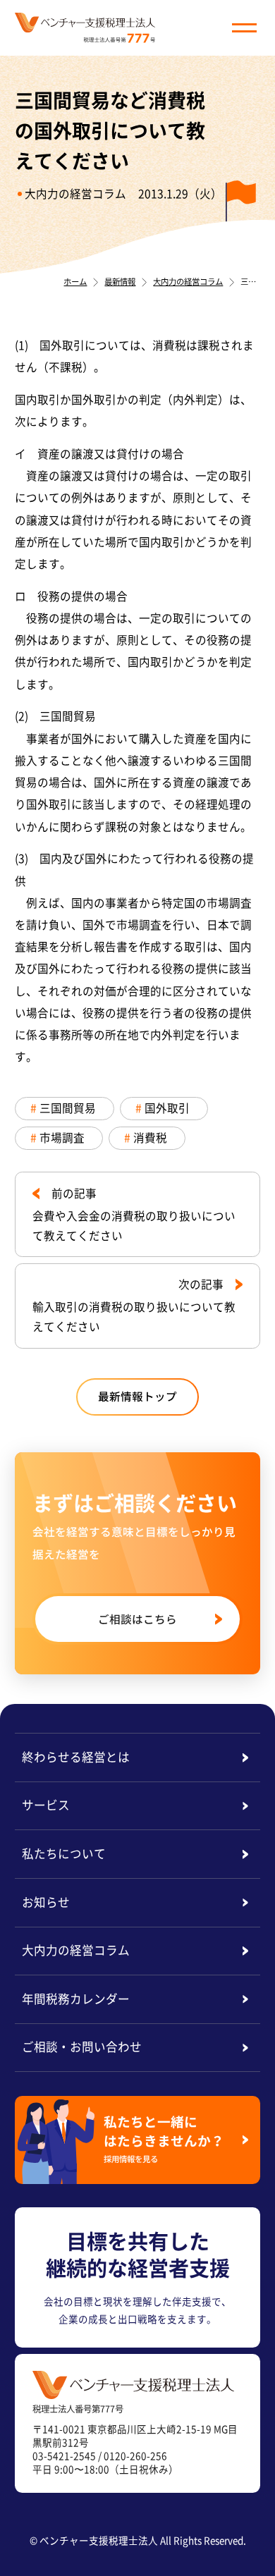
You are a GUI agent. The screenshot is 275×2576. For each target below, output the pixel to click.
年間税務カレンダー (76, 1999)
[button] (244, 28)
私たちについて (64, 1853)
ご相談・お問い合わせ (82, 2047)
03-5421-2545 (64, 2455)
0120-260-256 (135, 2455)
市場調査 (62, 1137)
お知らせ (46, 1902)
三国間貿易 (68, 1108)
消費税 (150, 1137)
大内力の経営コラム (75, 194)
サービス (46, 1805)
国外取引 (167, 1108)
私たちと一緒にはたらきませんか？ (164, 2138)
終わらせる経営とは (76, 1757)
